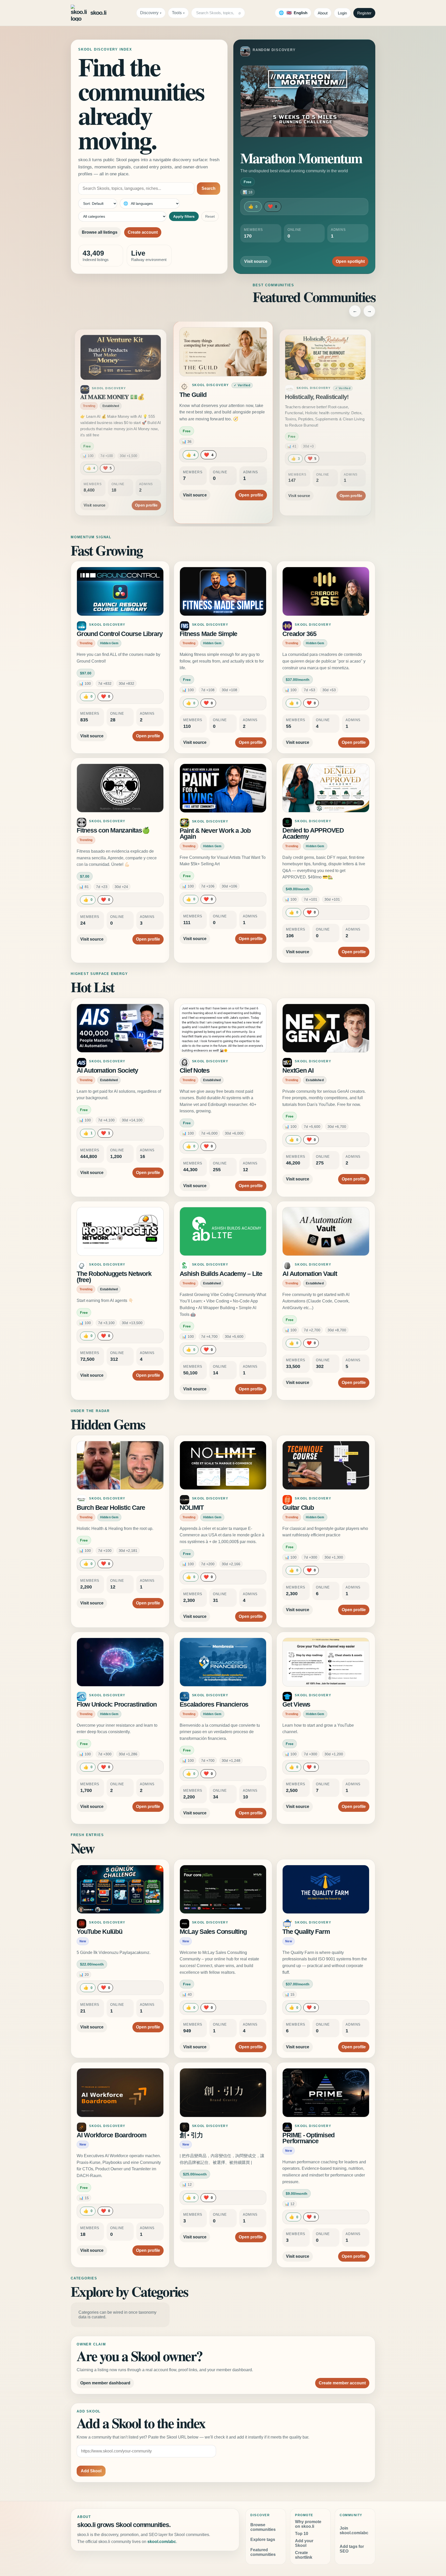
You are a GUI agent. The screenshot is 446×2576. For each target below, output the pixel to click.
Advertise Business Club (317, 397)
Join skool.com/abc (354, 2530)
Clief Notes (195, 1070)
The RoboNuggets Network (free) (114, 1277)
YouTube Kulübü (99, 1932)
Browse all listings (100, 232)
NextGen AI (298, 1070)
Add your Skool (304, 2543)
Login (342, 13)
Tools (177, 13)
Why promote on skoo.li (308, 2524)
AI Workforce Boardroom (111, 2135)
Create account (143, 232)
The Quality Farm (306, 1932)
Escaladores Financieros (214, 1704)
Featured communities (263, 2552)
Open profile (146, 489)
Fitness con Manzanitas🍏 (113, 830)
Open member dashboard (105, 2383)
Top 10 (302, 2534)
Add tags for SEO (352, 2549)
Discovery (149, 13)
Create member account (342, 2383)
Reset (210, 216)
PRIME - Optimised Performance (308, 2138)
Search (209, 188)
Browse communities (263, 2527)
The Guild (93, 397)
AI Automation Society (107, 1070)
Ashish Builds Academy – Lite (221, 1274)
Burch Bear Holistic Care (111, 1508)
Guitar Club (298, 1508)
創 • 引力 (191, 2135)
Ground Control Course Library (120, 634)
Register (364, 13)
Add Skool (91, 2471)
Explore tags (263, 2540)
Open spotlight (350, 261)
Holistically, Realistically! (214, 395)
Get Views (296, 1704)
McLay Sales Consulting (213, 1932)
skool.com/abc (162, 2542)
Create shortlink (304, 2555)
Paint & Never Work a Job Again (215, 834)
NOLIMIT (192, 1508)
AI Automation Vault (310, 1274)
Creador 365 (299, 634)
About (323, 13)
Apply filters (184, 216)
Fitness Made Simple (208, 634)
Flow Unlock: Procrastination (117, 1704)
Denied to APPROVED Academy (313, 833)
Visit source (256, 261)
